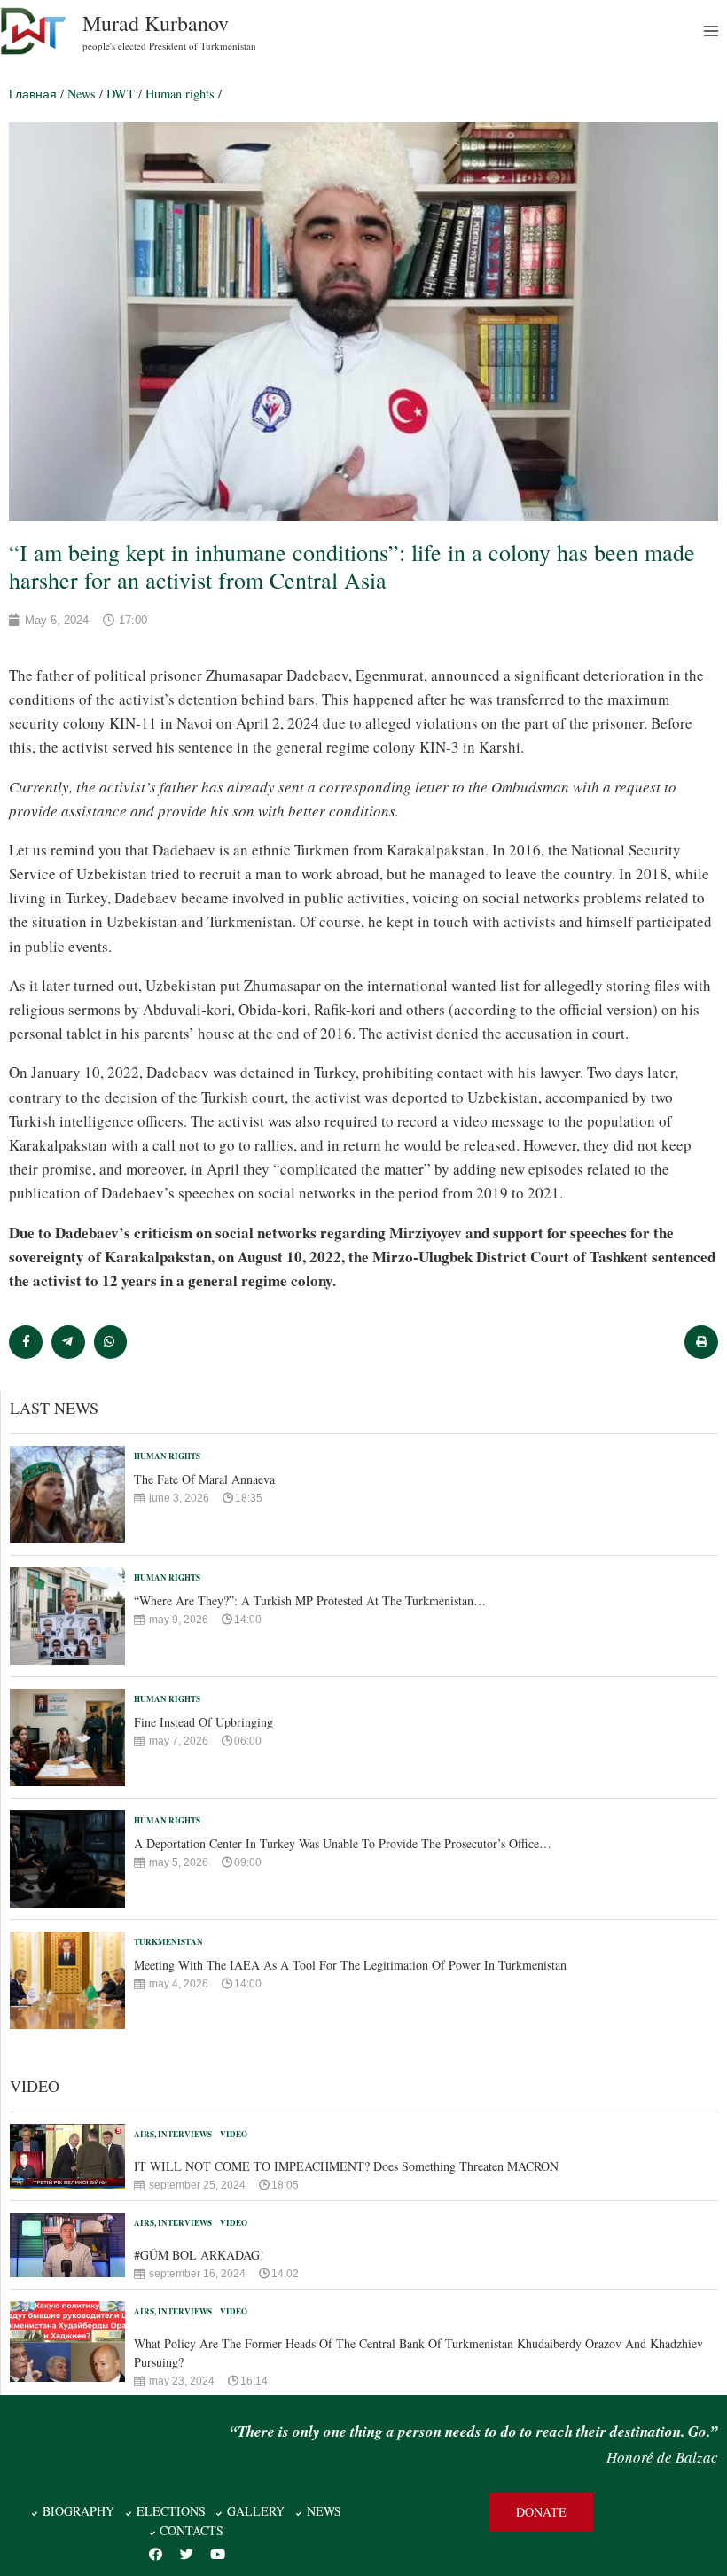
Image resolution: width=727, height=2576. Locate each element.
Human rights (180, 94)
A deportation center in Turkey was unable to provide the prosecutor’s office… (343, 1843)
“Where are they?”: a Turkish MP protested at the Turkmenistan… (310, 1600)
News (82, 94)
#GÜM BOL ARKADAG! (199, 2255)
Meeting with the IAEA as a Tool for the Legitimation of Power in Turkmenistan (350, 1965)
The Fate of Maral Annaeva (204, 1479)
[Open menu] (711, 31)
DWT (121, 94)
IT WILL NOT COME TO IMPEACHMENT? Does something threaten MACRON (346, 2166)
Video (234, 2134)
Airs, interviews (173, 2134)
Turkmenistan (168, 1942)
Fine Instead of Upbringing (203, 1722)
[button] (541, 2512)
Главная (33, 94)
